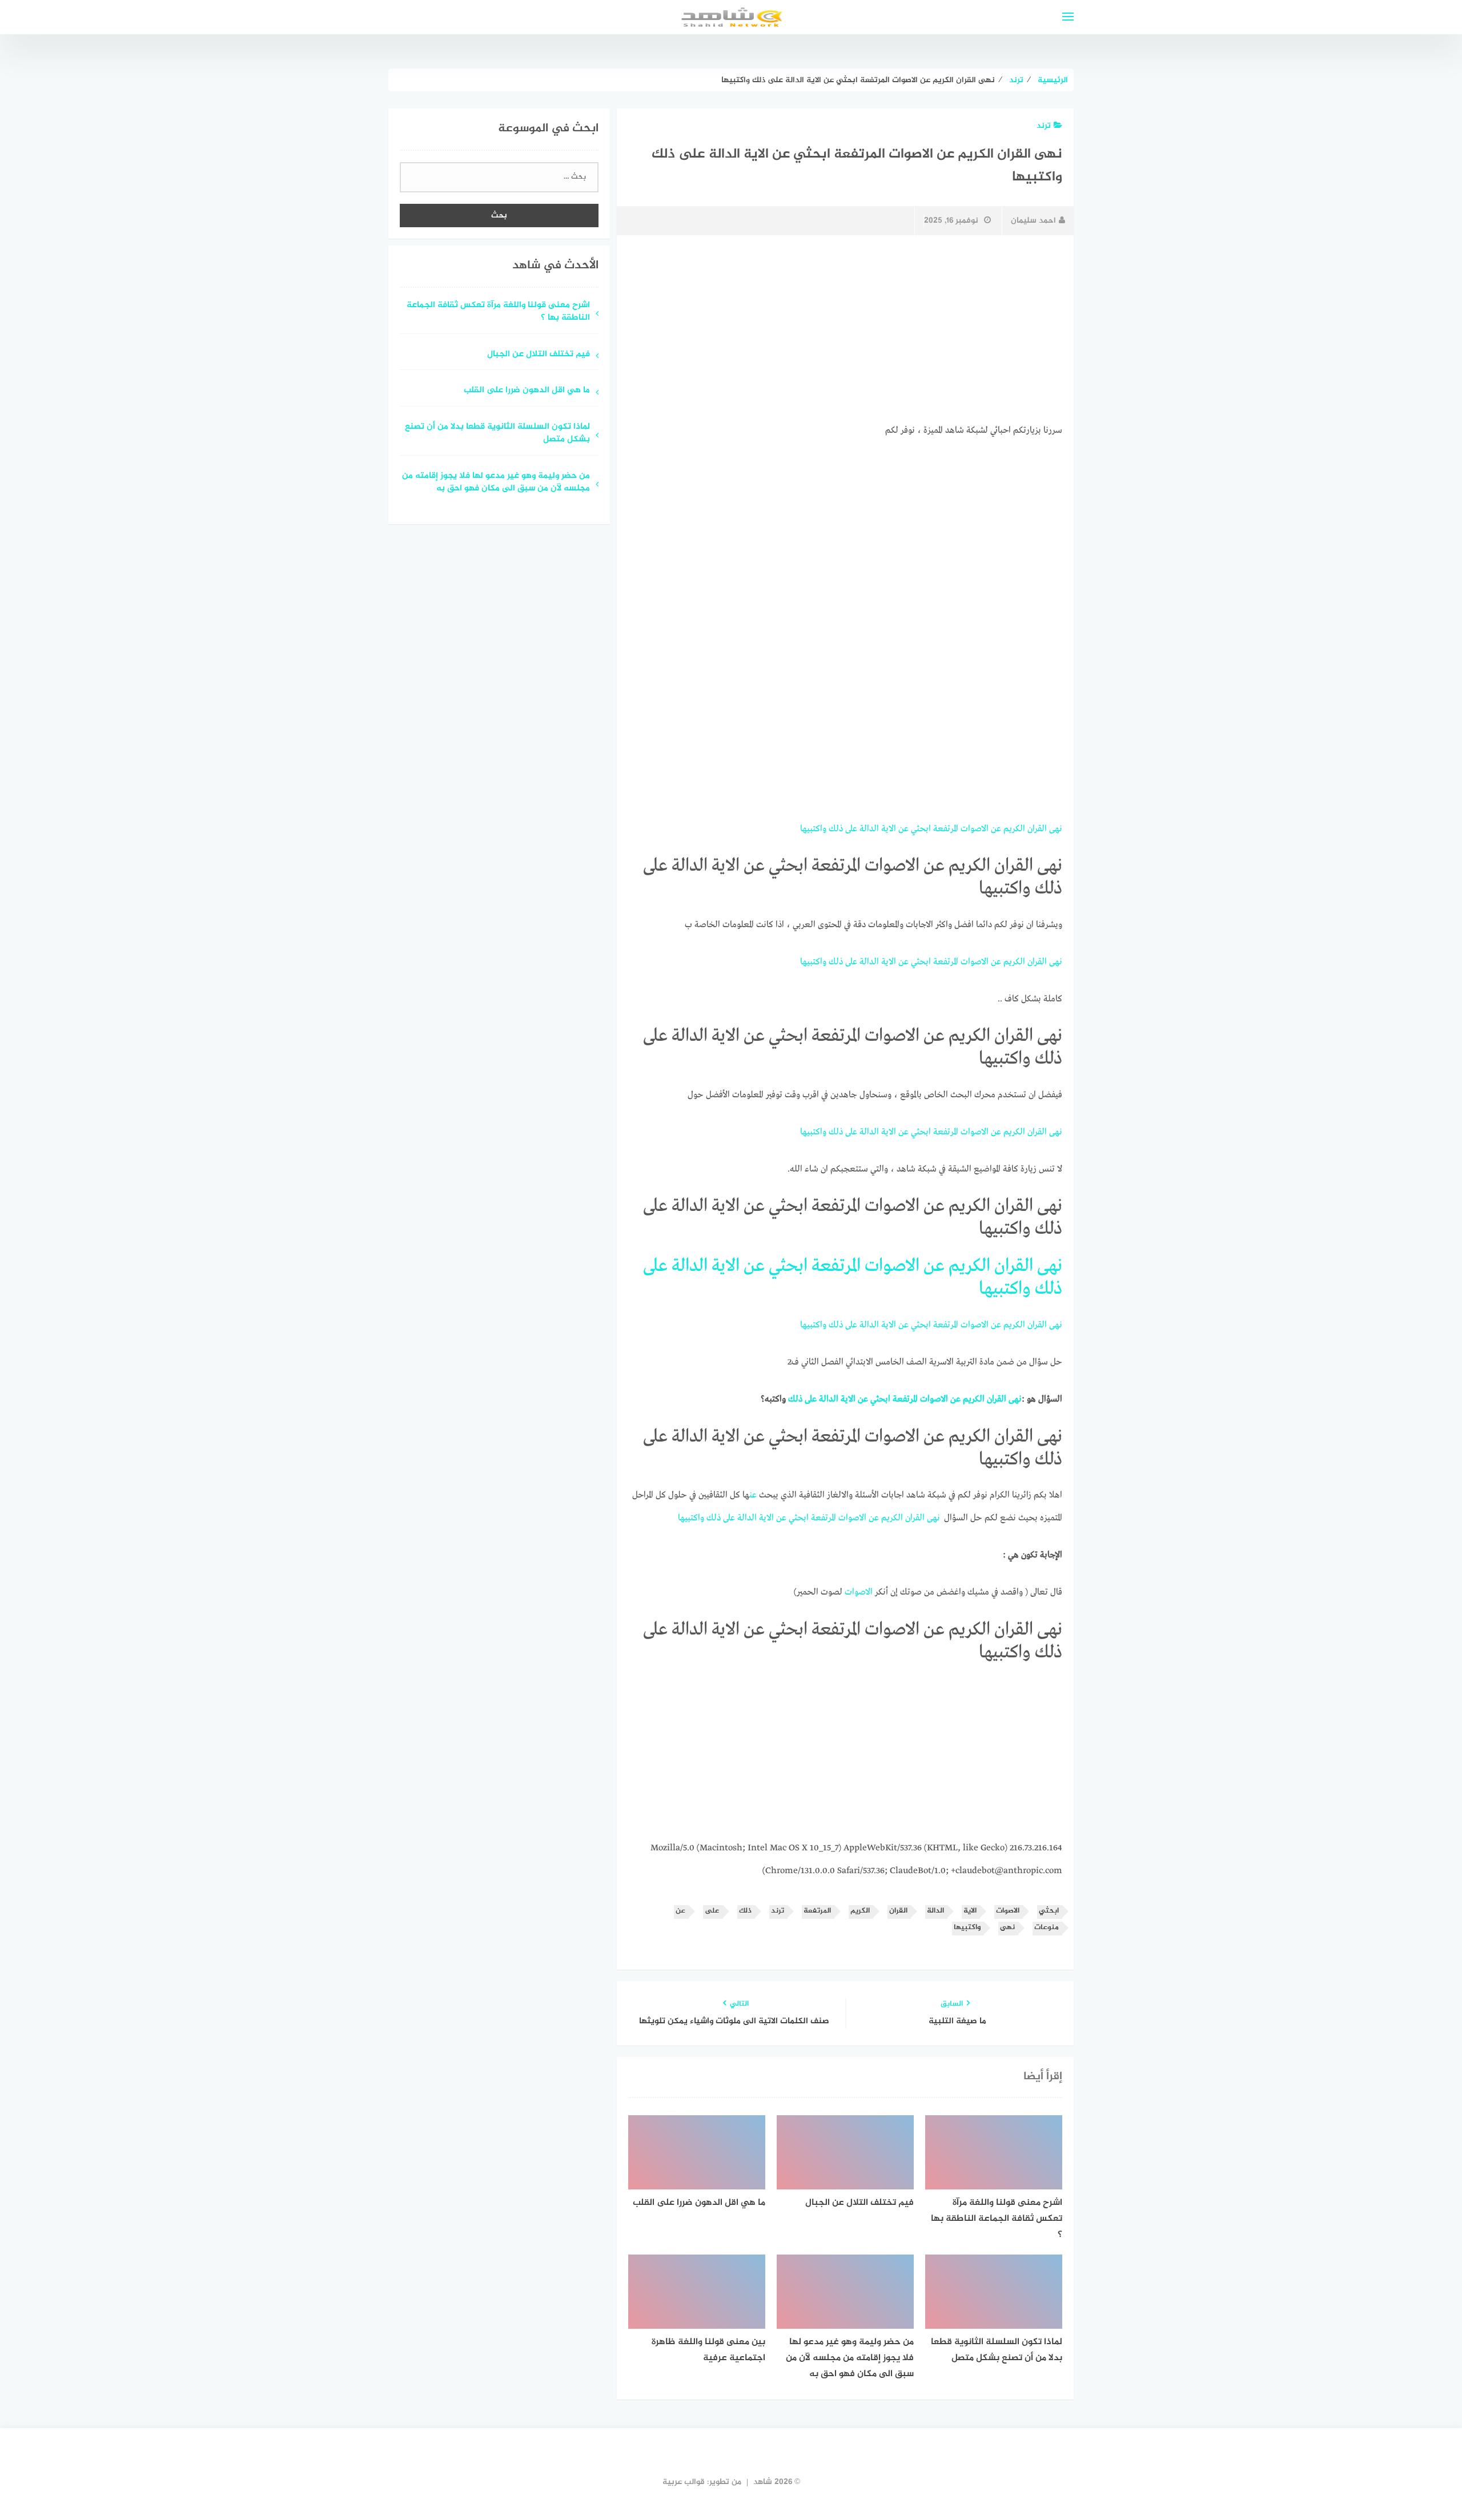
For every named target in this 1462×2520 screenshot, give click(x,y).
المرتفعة (946, 829)
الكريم (1014, 829)
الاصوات (975, 829)
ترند (1044, 126)
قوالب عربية (684, 2482)
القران (1037, 829)
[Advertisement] (845, 329)
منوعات (1047, 1928)
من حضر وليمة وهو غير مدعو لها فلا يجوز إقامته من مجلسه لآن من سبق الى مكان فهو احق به (496, 483)
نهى (1056, 829)
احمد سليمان (1033, 221)
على (851, 829)
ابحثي (921, 829)
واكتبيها (813, 829)
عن (996, 829)
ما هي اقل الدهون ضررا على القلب (527, 391)
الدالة (869, 829)
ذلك (836, 829)
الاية (889, 829)
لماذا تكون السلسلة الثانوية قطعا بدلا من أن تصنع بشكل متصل (497, 434)
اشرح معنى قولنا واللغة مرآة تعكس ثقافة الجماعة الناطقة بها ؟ (498, 312)
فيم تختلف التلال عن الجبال (537, 355)
